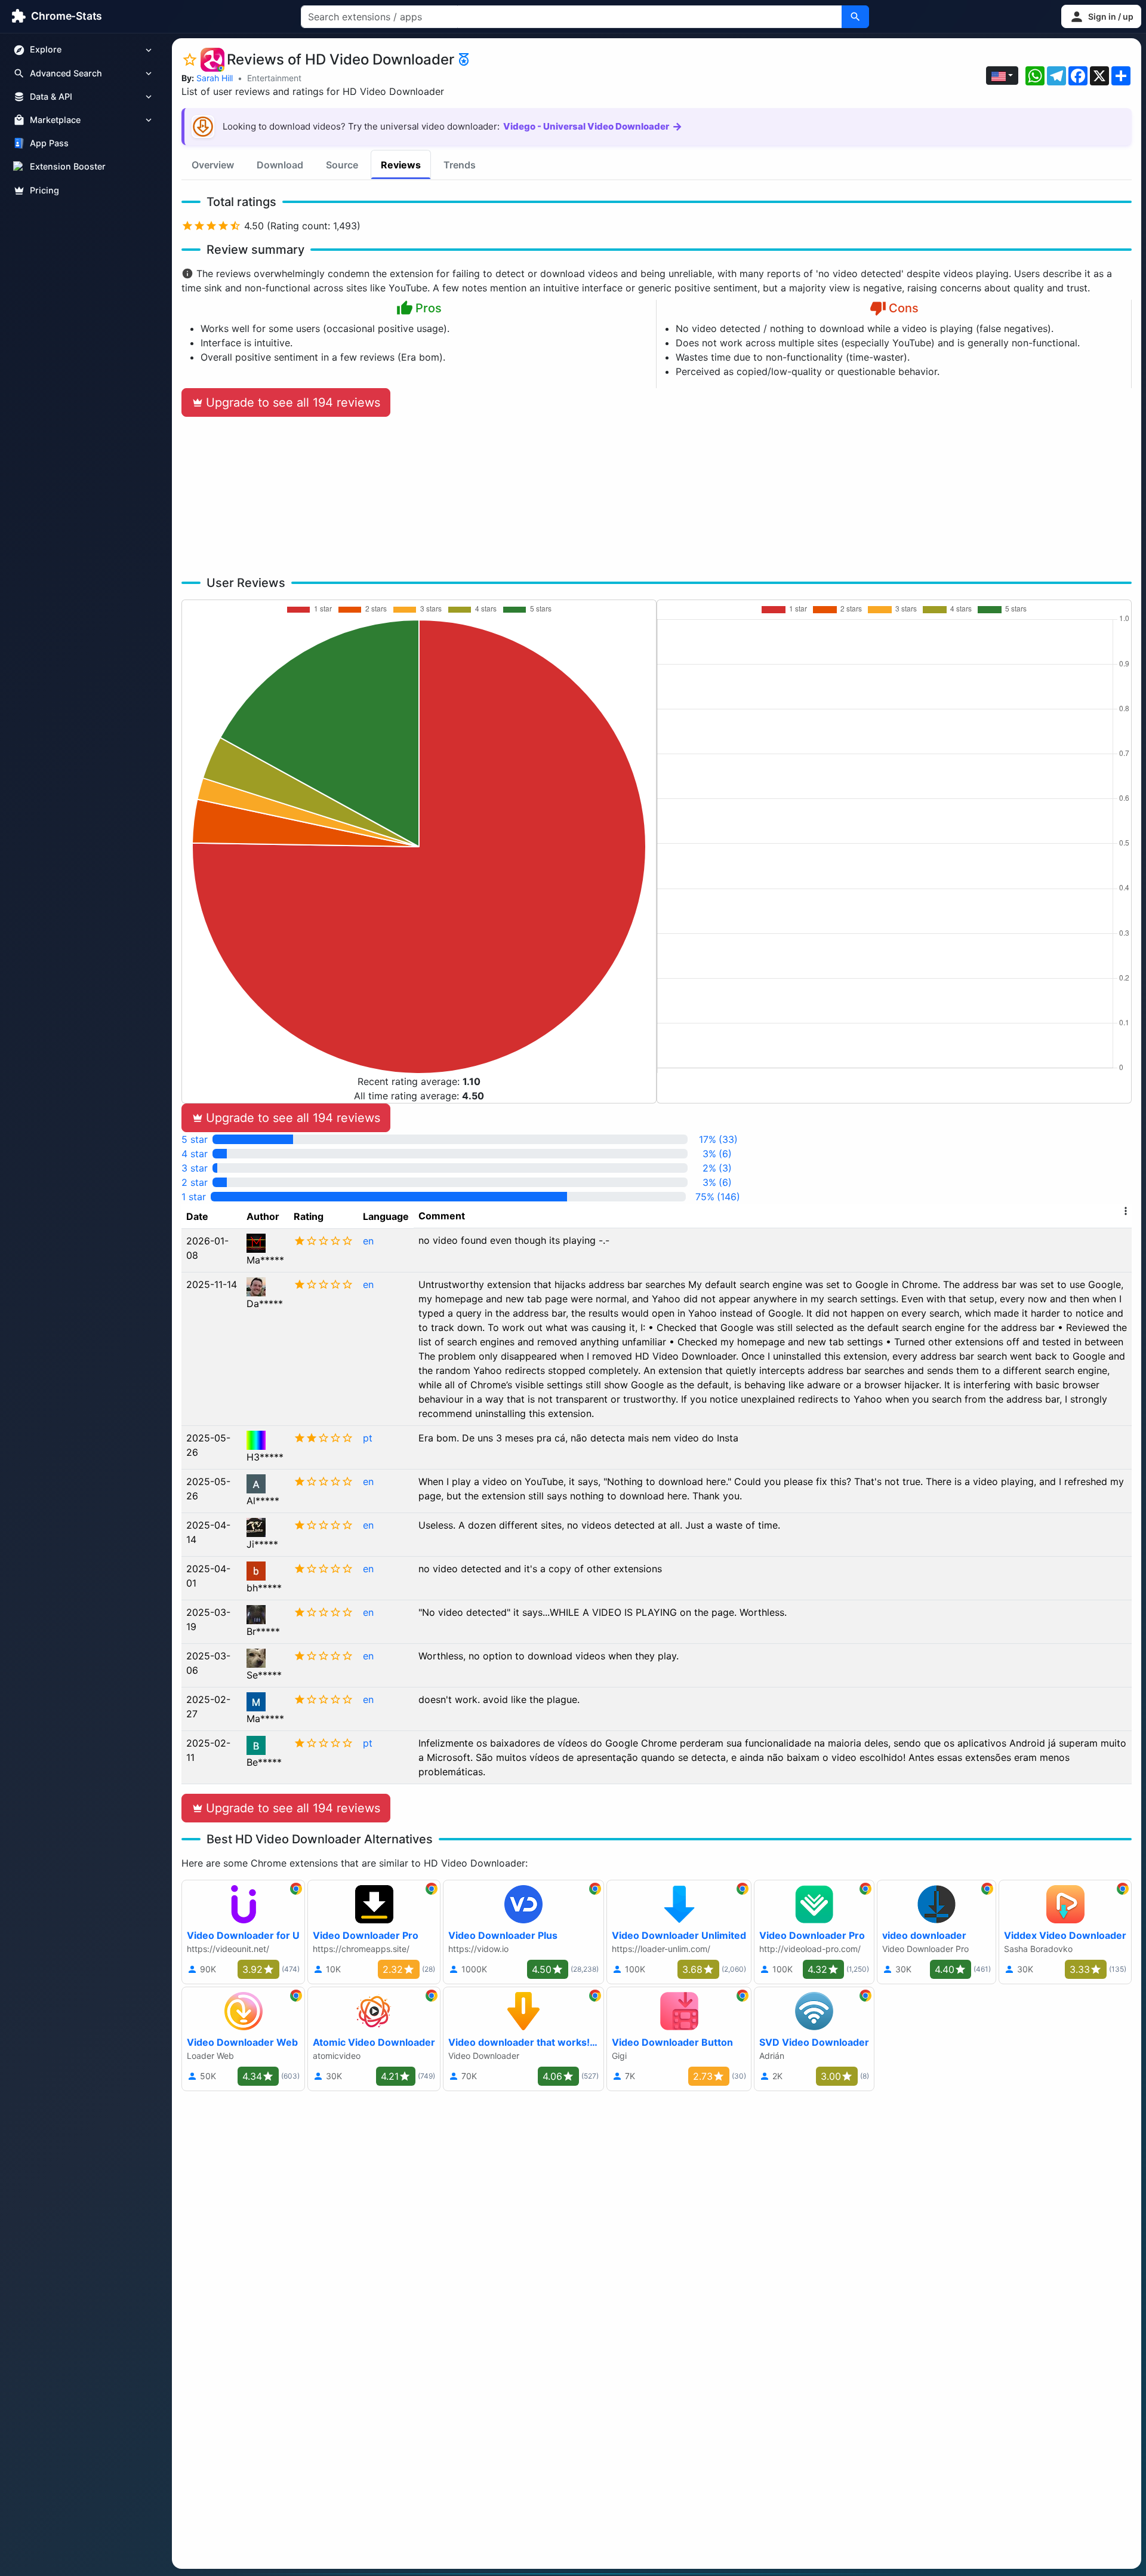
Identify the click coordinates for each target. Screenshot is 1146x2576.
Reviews (401, 165)
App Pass (49, 144)
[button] (1101, 16)
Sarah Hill (215, 78)
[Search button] (855, 17)
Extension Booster (68, 167)
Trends (460, 165)
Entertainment (274, 78)
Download (280, 165)
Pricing (44, 190)
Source (342, 165)
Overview (213, 165)
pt (368, 1438)
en (368, 1241)
